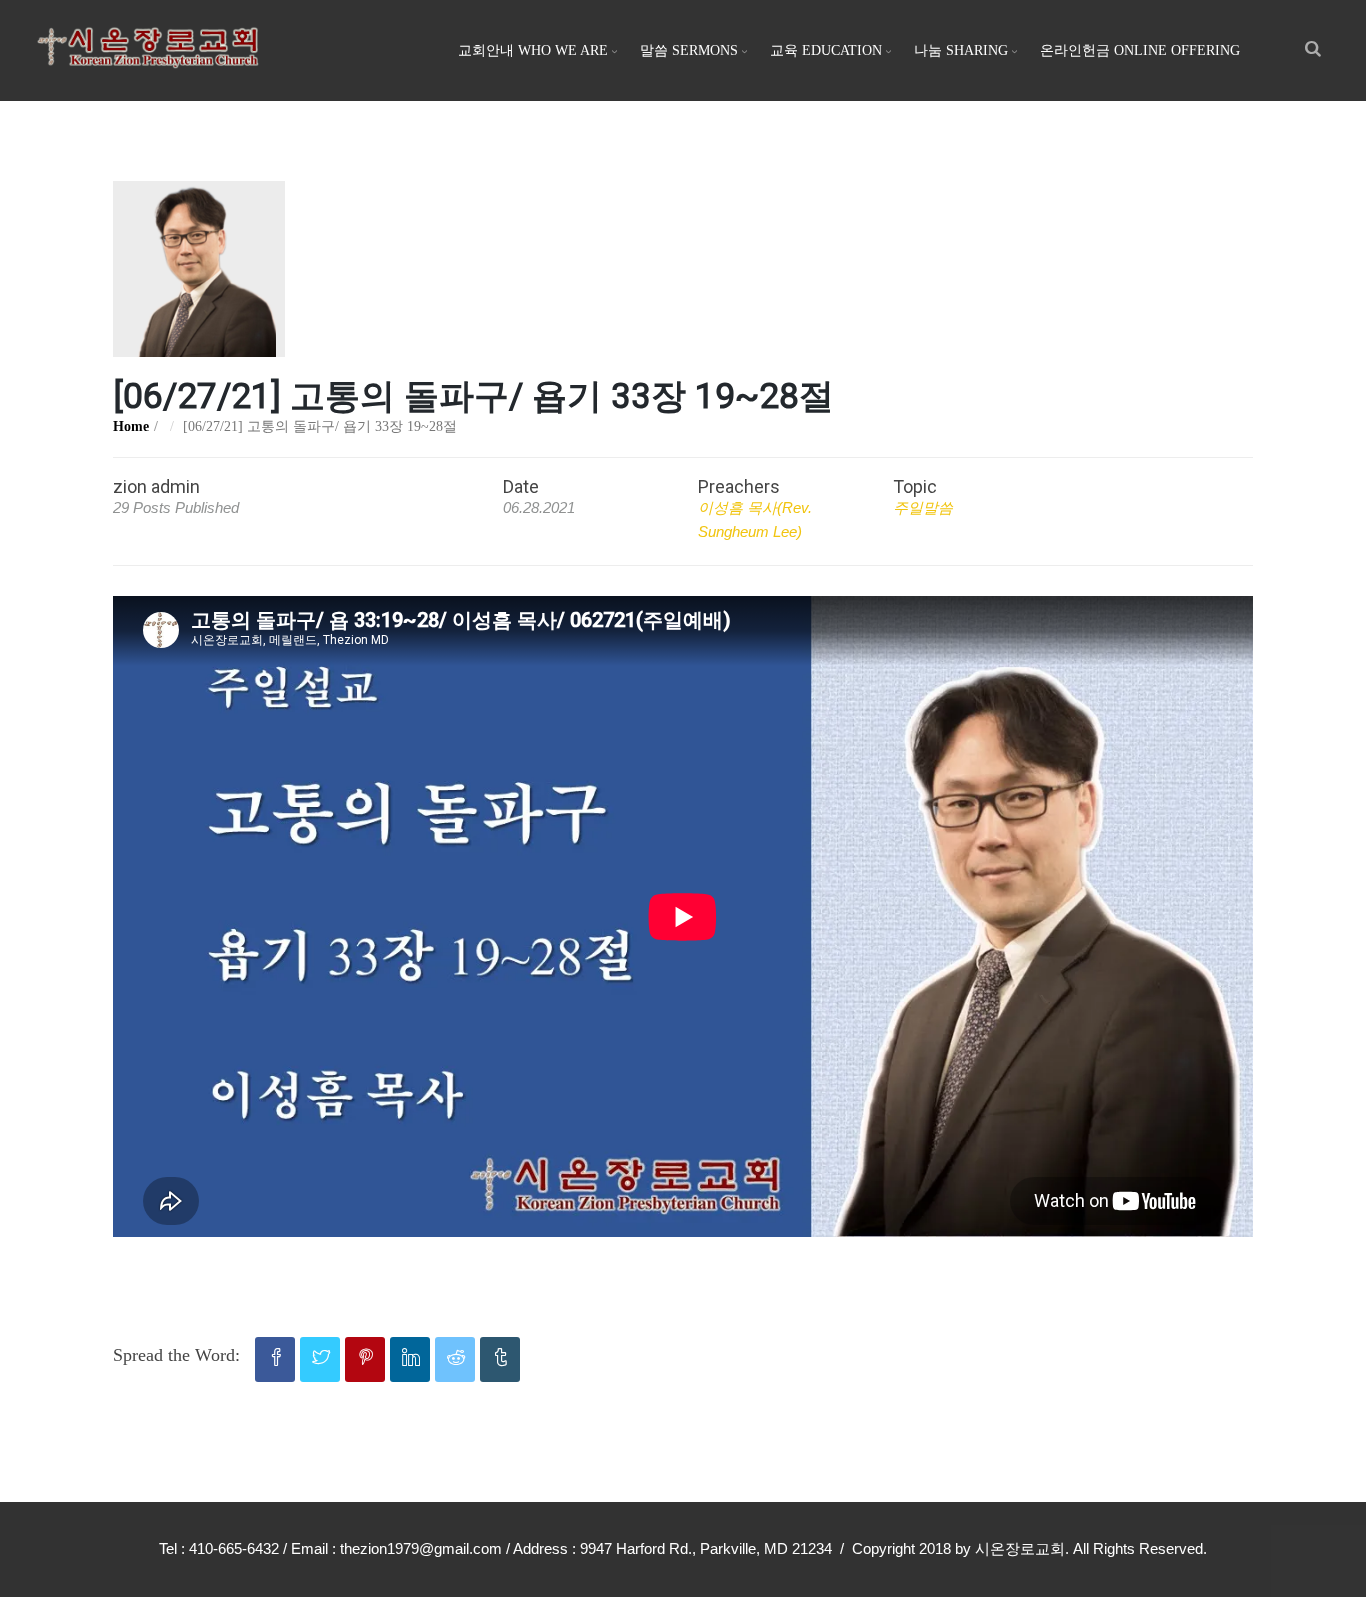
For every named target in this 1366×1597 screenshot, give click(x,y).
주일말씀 (923, 507)
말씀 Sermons (689, 50)
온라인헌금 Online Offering (1140, 50)
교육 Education (826, 50)
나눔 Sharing (961, 50)
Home (131, 426)
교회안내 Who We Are (533, 50)
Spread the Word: (176, 1355)
